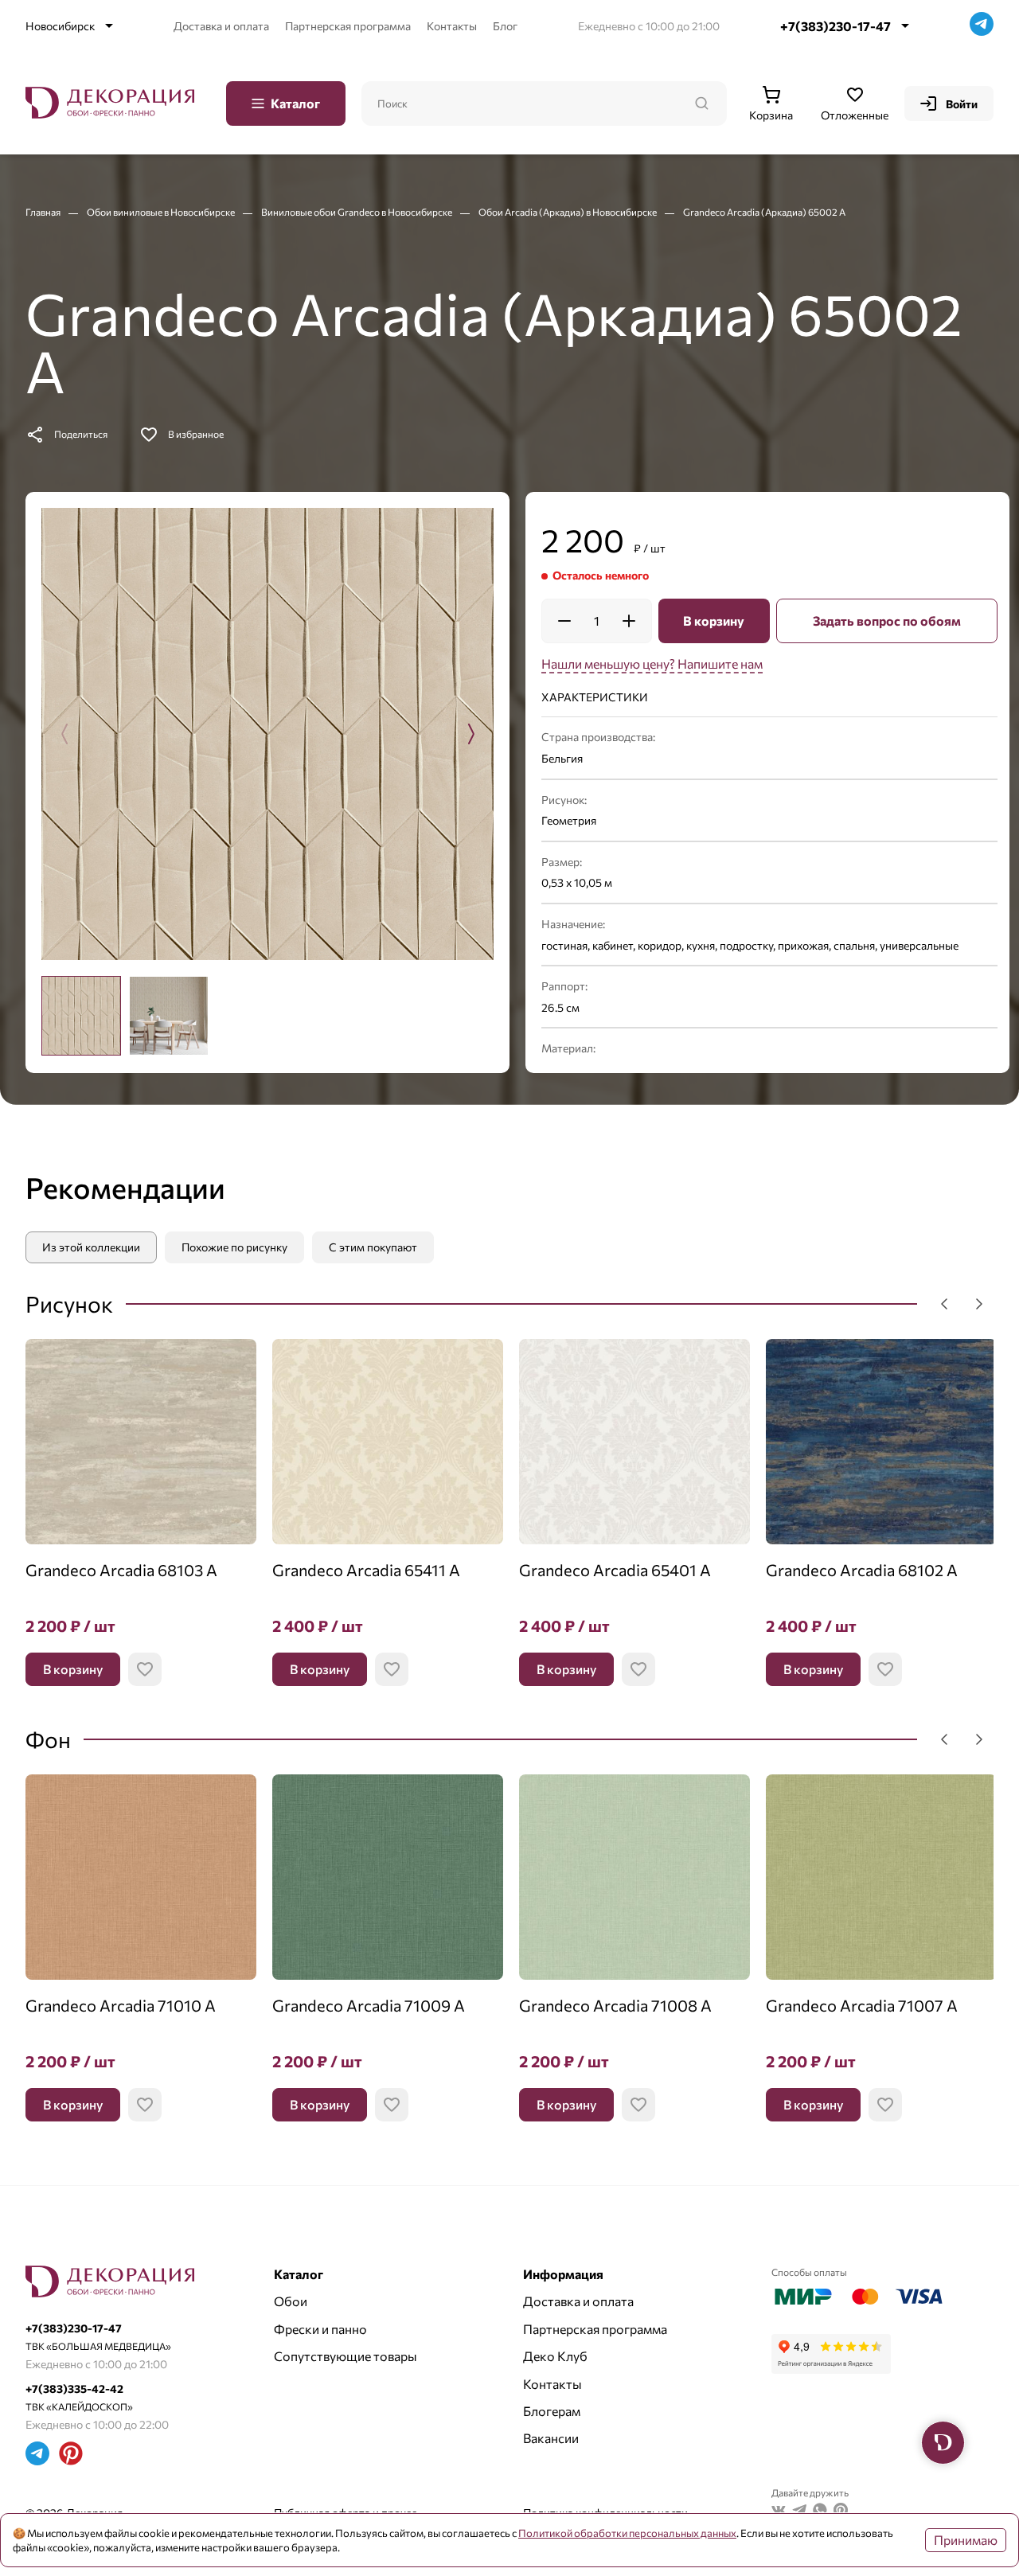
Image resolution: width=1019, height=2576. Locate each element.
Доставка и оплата (221, 26)
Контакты (452, 26)
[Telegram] (982, 26)
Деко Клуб (555, 2356)
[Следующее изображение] (471, 734)
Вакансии (551, 2438)
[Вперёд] (979, 1304)
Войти (962, 104)
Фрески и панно (320, 2329)
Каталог (295, 103)
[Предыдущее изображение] (64, 734)
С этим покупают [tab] (373, 1247)
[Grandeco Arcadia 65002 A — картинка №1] (267, 734)
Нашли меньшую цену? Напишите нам (652, 664)
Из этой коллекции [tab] (91, 1247)
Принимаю (966, 2540)
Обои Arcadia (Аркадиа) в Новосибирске (568, 212)
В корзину (714, 621)
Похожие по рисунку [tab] (234, 1247)
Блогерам (552, 2411)
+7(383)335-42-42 (74, 2389)
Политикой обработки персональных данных (627, 2533)
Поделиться (81, 434)
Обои (291, 2301)
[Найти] (701, 103)
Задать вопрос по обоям (887, 621)
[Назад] (944, 1304)
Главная (44, 212)
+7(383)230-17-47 (836, 26)
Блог (505, 26)
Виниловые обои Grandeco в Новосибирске (357, 212)
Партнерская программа (348, 26)
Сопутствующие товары (346, 2356)
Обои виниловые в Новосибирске (162, 212)
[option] (81, 1016)
